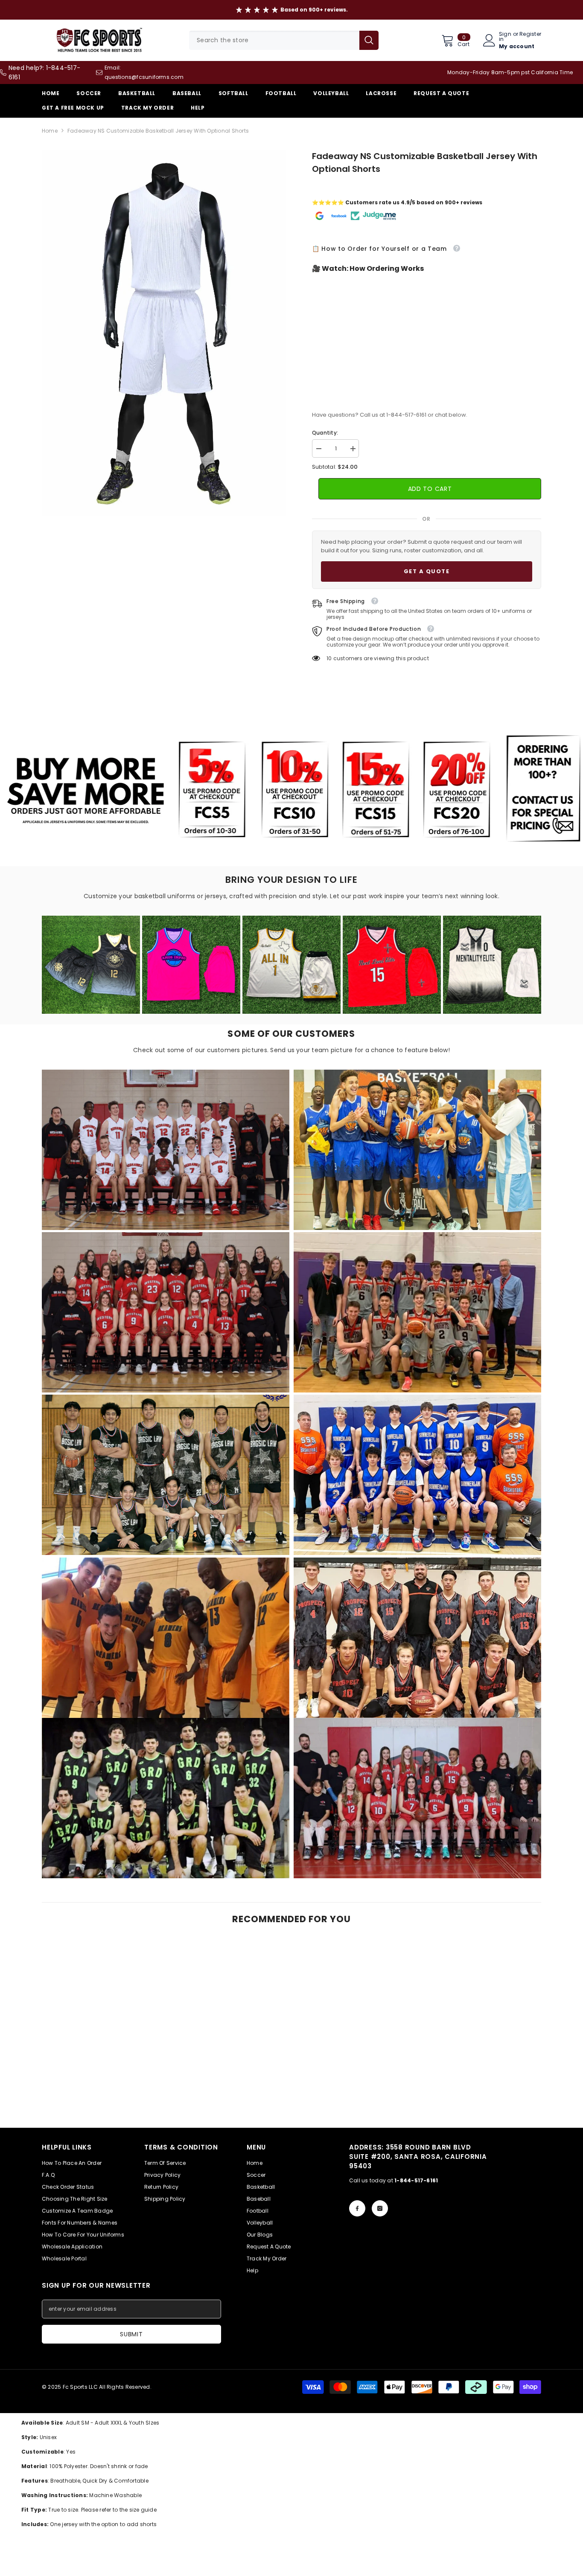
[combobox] (274, 40)
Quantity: (325, 433)
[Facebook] (357, 2208)
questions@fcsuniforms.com (144, 77)
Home (50, 131)
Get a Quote (427, 571)
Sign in (505, 37)
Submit (131, 2334)
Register (530, 35)
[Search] (284, 40)
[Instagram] (380, 2208)
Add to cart (430, 489)
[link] (166, 1150)
